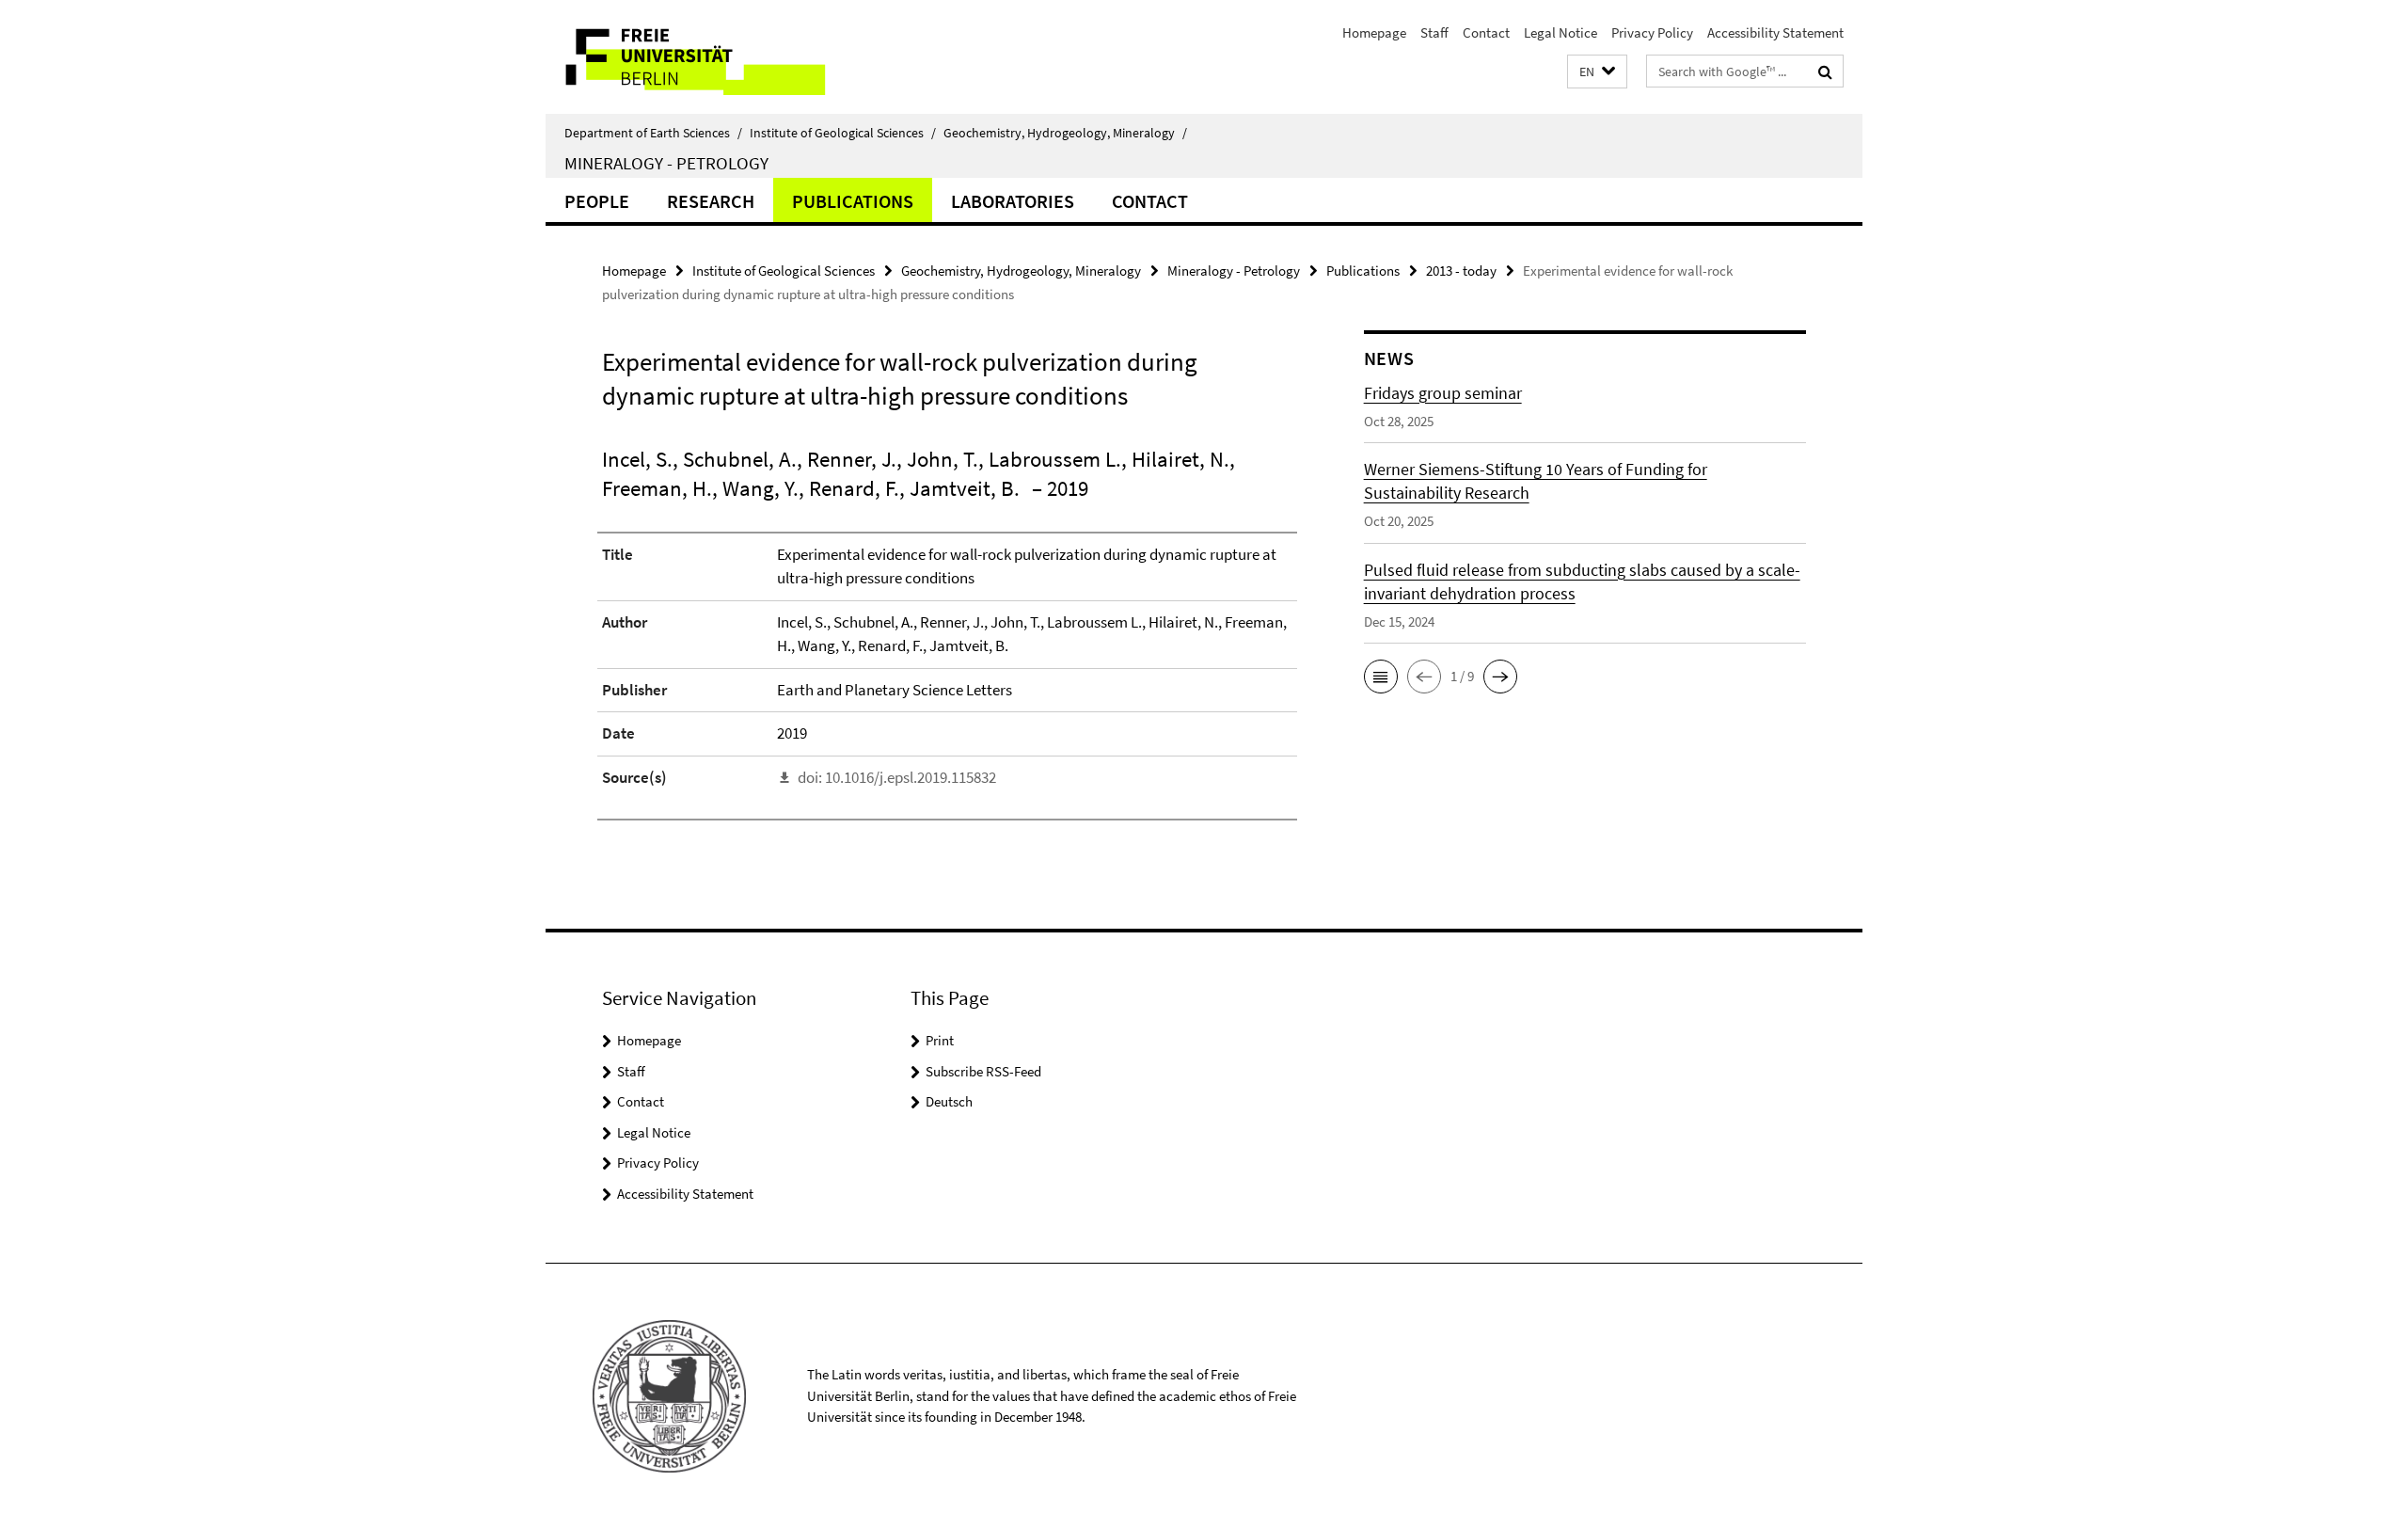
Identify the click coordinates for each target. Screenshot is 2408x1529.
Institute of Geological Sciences (843, 133)
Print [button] (940, 1040)
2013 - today (1461, 271)
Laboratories (1013, 201)
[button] (1597, 72)
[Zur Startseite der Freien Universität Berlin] (703, 57)
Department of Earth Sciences (653, 133)
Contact (1486, 32)
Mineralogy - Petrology (666, 163)
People (597, 201)
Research (711, 201)
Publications (853, 201)
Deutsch (949, 1101)
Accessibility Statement (1775, 32)
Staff (1434, 32)
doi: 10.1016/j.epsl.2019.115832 (897, 777)
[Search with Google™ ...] (1825, 72)
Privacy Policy (1652, 32)
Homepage (1374, 32)
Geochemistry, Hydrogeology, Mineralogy (1065, 133)
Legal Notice (1560, 32)
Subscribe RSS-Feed (983, 1071)
